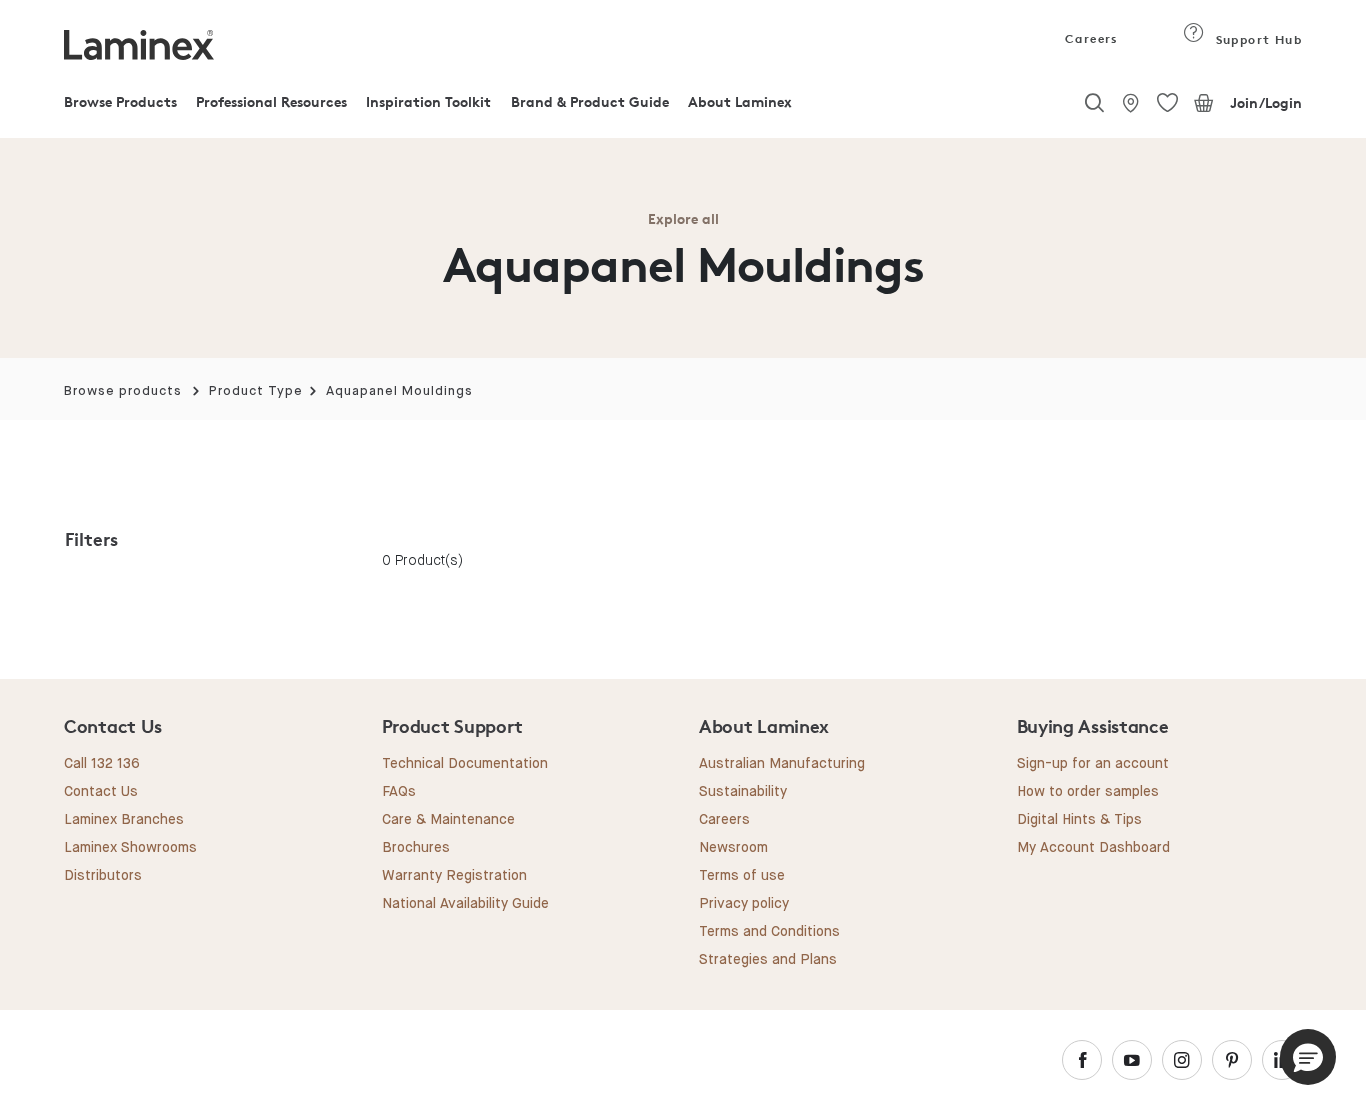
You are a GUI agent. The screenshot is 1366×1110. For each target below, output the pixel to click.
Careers (1090, 38)
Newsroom (733, 848)
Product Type (256, 391)
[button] (1308, 1057)
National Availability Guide (465, 904)
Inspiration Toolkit (428, 101)
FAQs (399, 792)
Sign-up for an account (1093, 764)
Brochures (416, 848)
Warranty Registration (454, 876)
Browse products (123, 391)
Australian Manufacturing (782, 764)
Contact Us (101, 792)
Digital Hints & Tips (1079, 820)
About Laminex (740, 101)
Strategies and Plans (768, 960)
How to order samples (1088, 792)
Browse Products (120, 101)
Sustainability (743, 792)
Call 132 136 (102, 764)
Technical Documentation (465, 764)
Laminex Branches (124, 820)
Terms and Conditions (769, 932)
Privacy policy (744, 904)
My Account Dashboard (1093, 848)
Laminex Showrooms (130, 848)
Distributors (103, 876)
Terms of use (742, 876)
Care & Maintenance (448, 820)
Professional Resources (271, 101)
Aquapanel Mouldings (399, 391)
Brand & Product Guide (590, 101)
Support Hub (1256, 39)
